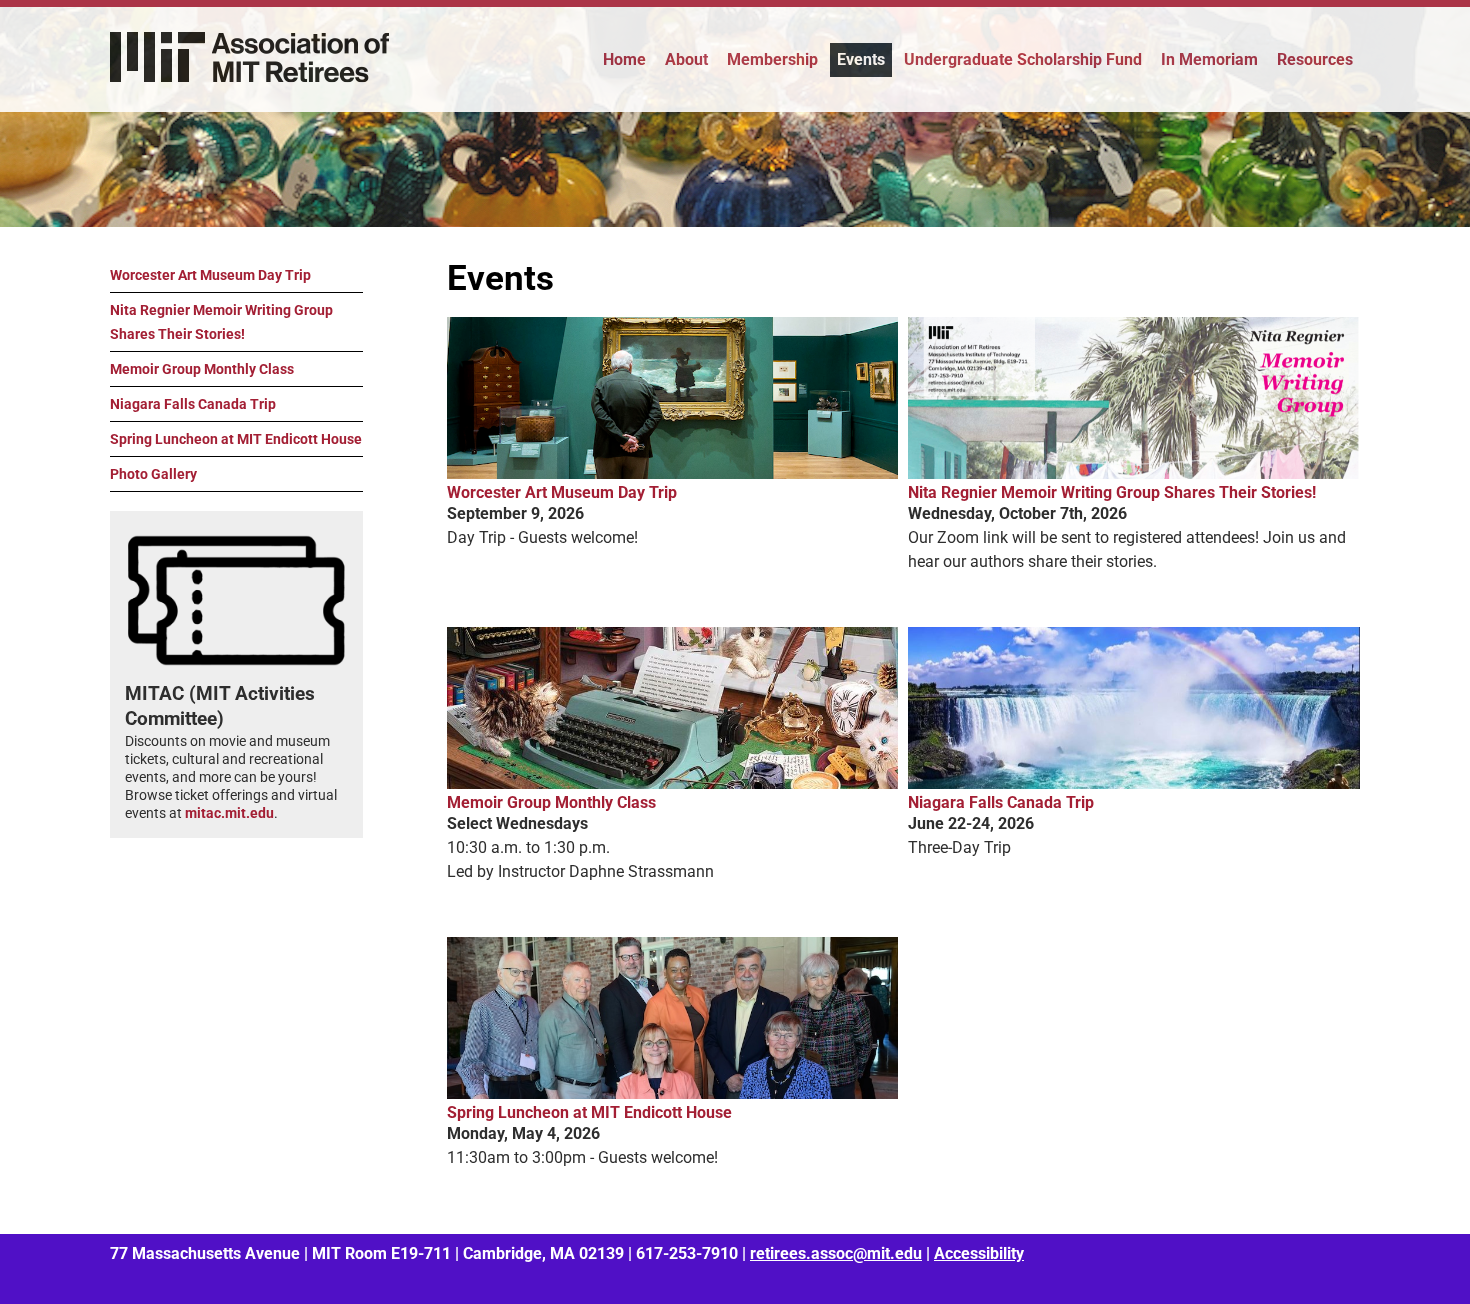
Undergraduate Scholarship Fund (1023, 59)
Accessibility (979, 1253)
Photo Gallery (153, 474)
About (686, 59)
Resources (1315, 59)
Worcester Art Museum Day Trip (210, 275)
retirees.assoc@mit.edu (836, 1253)
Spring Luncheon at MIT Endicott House (236, 439)
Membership (772, 59)
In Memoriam (1209, 59)
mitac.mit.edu (229, 813)
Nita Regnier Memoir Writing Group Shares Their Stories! (221, 322)
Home (624, 59)
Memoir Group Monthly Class (202, 369)
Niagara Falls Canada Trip (193, 404)
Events (861, 59)
